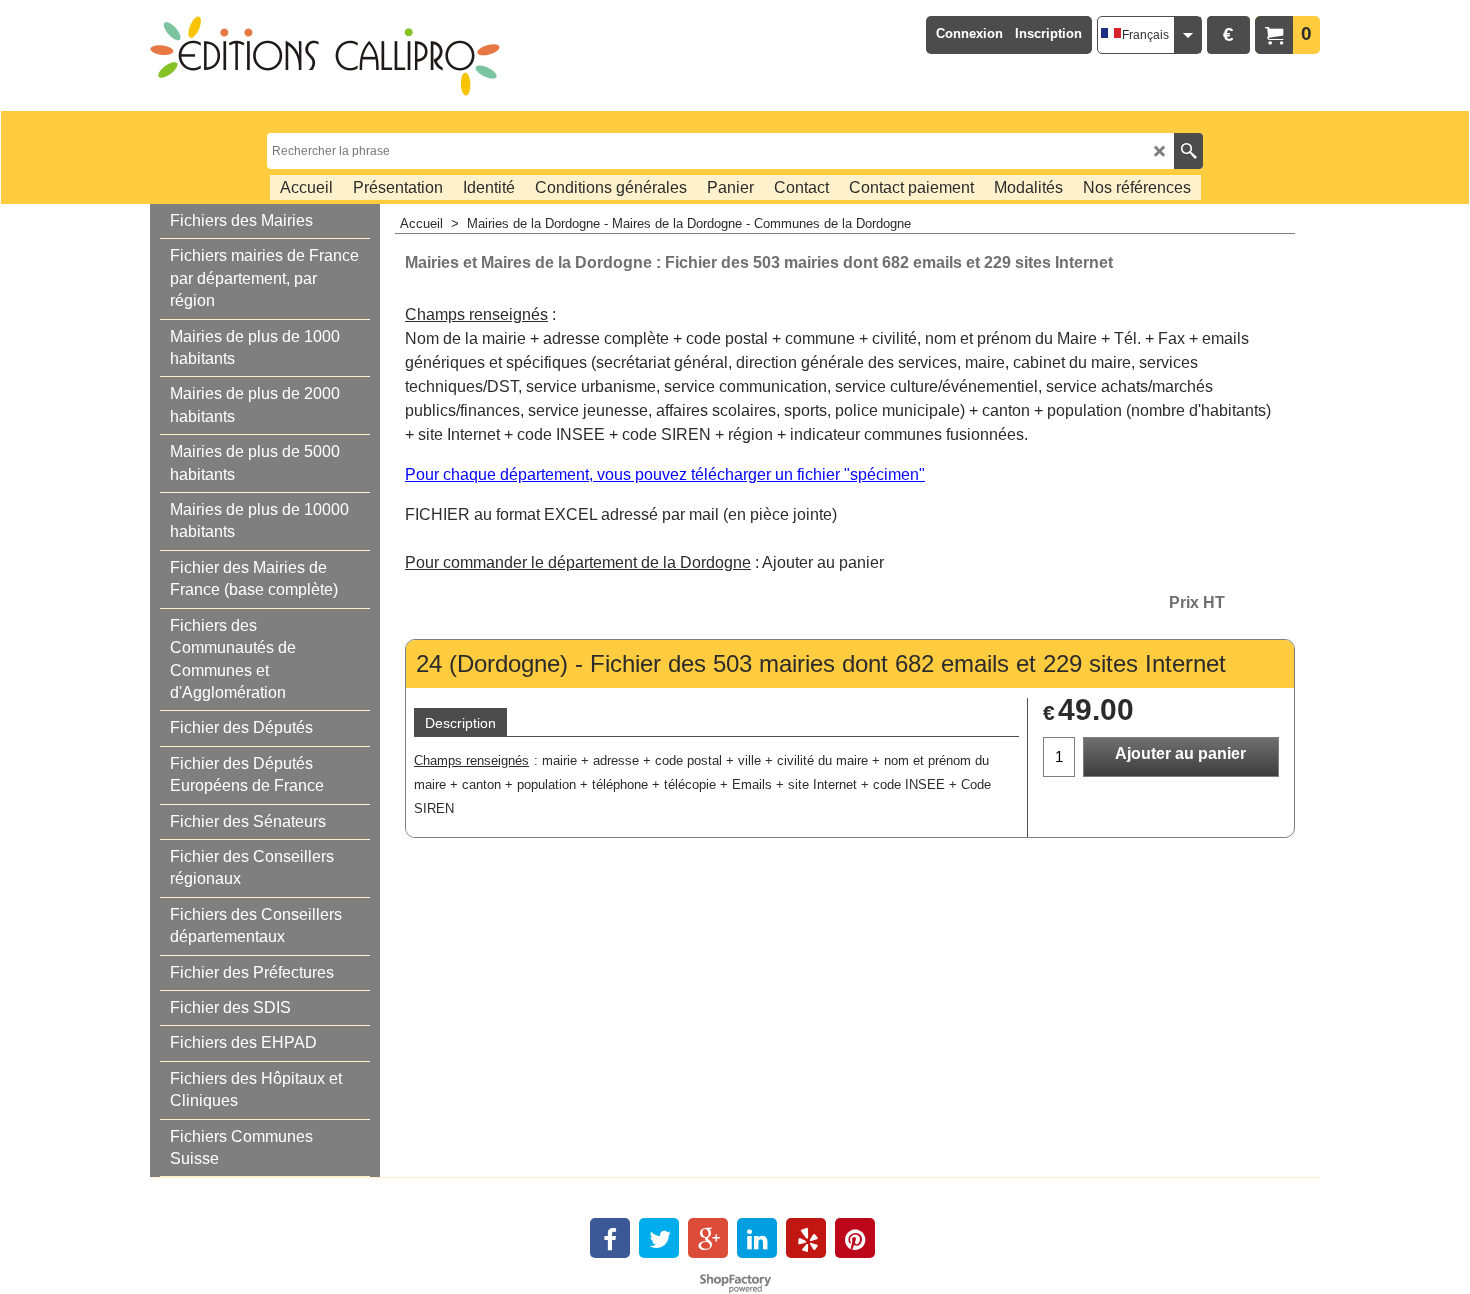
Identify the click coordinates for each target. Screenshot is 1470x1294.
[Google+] (708, 1238)
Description (460, 723)
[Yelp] (806, 1238)
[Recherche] (1188, 151)
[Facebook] (610, 1238)
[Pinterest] (855, 1238)
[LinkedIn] (757, 1238)
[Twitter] (659, 1238)
